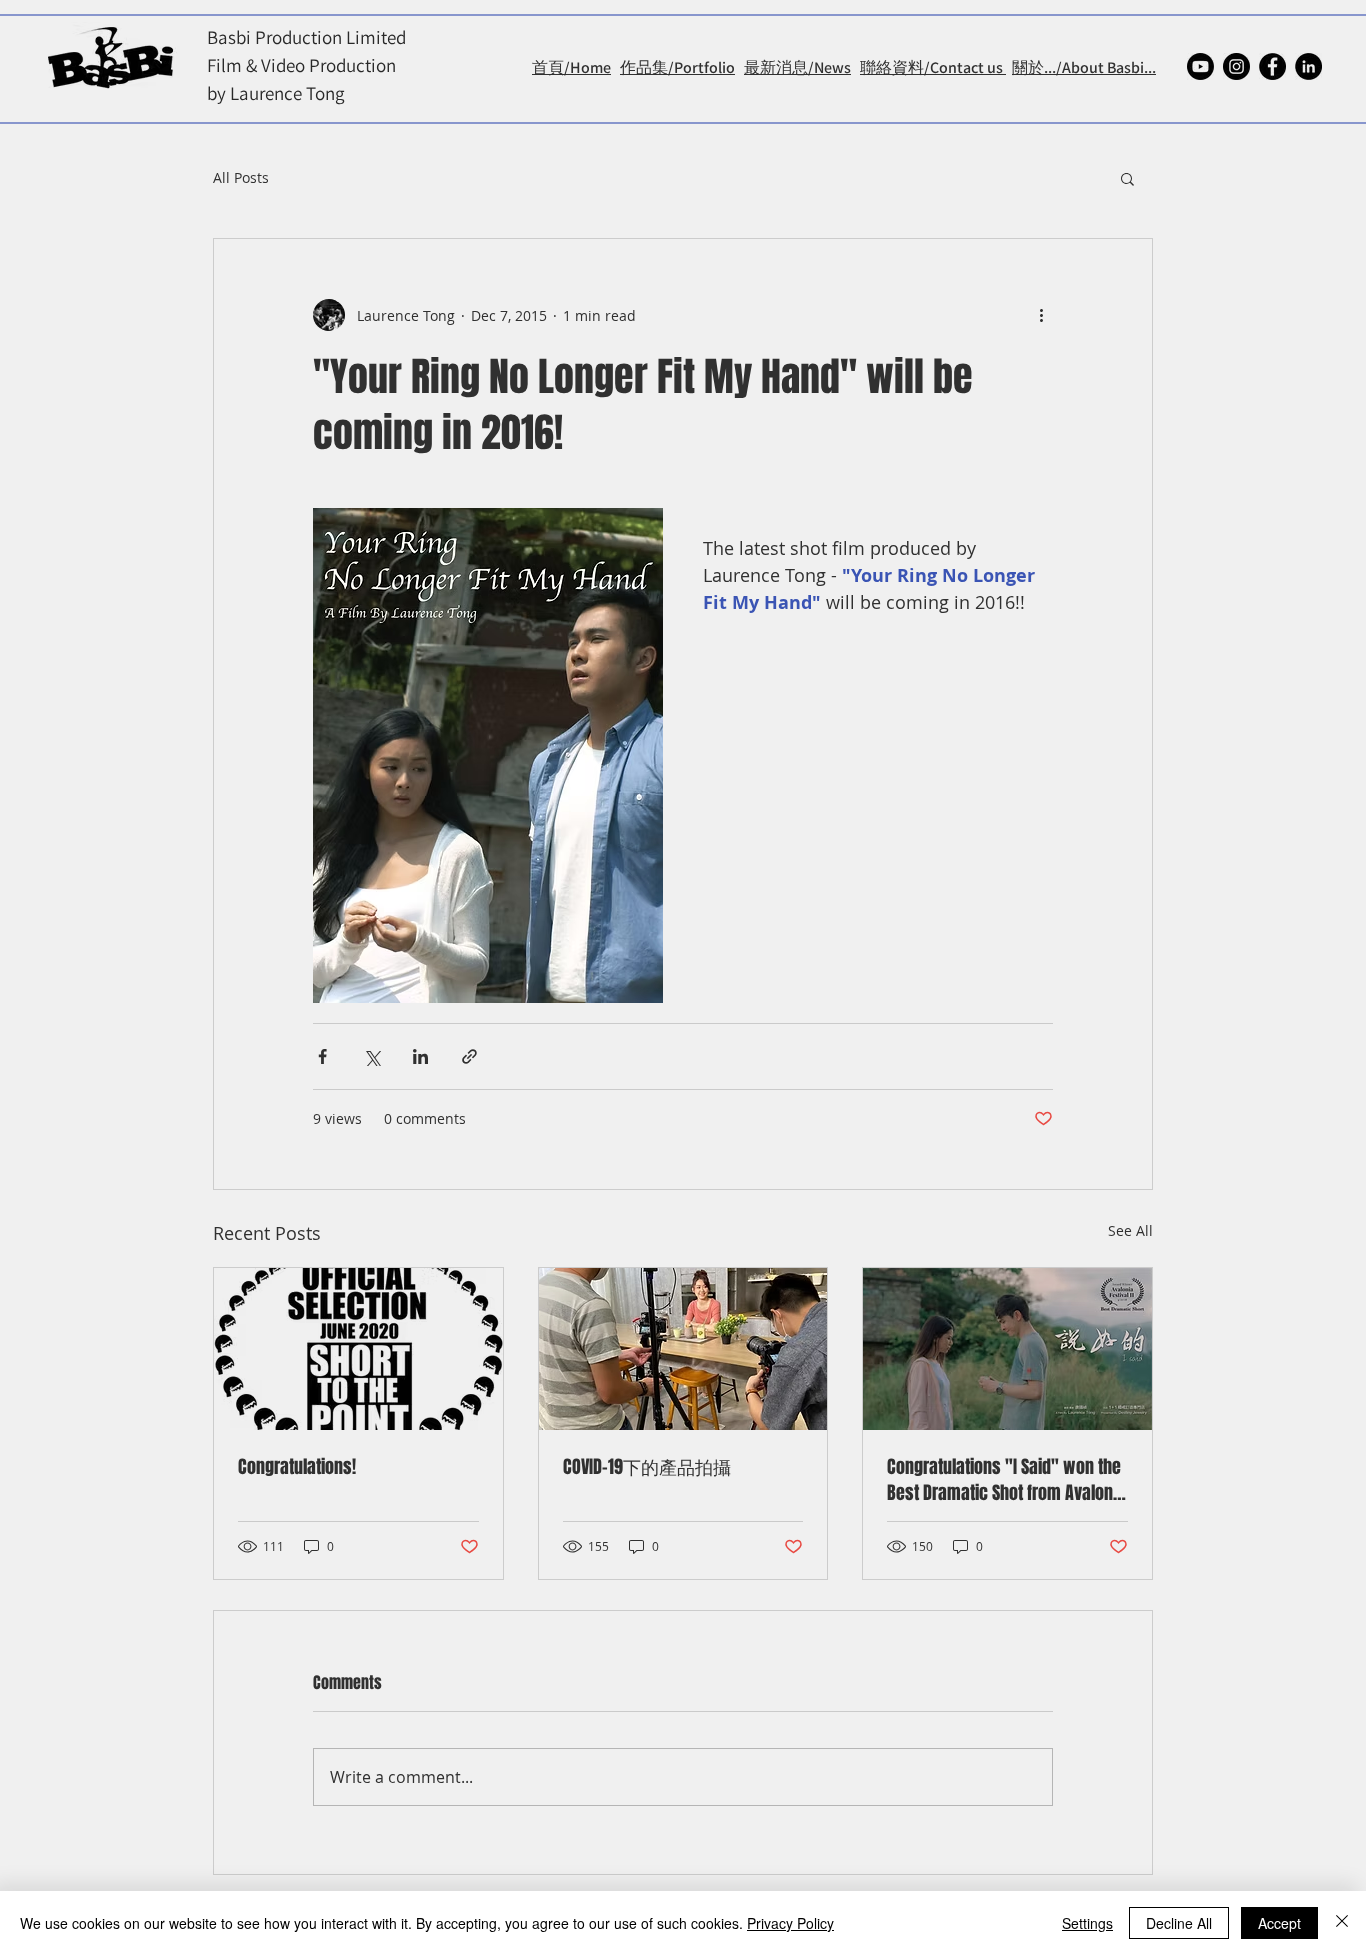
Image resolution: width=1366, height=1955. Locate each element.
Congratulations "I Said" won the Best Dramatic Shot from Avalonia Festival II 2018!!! (1006, 1480)
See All (1130, 1230)
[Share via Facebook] (322, 1056)
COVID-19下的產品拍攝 (647, 1467)
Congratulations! (297, 1467)
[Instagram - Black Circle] (1236, 66)
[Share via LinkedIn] (420, 1056)
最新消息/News (797, 67)
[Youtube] (1200, 66)
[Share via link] (469, 1056)
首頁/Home (571, 67)
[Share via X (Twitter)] (371, 1056)
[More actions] (1041, 315)
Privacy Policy (790, 1923)
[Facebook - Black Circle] (1272, 66)
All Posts (241, 177)
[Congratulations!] (358, 1349)
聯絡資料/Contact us (933, 67)
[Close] (1342, 1923)
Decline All (1179, 1923)
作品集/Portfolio (677, 67)
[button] (1127, 178)
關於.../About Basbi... (1084, 67)
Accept (1279, 1923)
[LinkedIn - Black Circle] (1308, 66)
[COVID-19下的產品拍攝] (683, 1349)
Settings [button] (1087, 1923)
